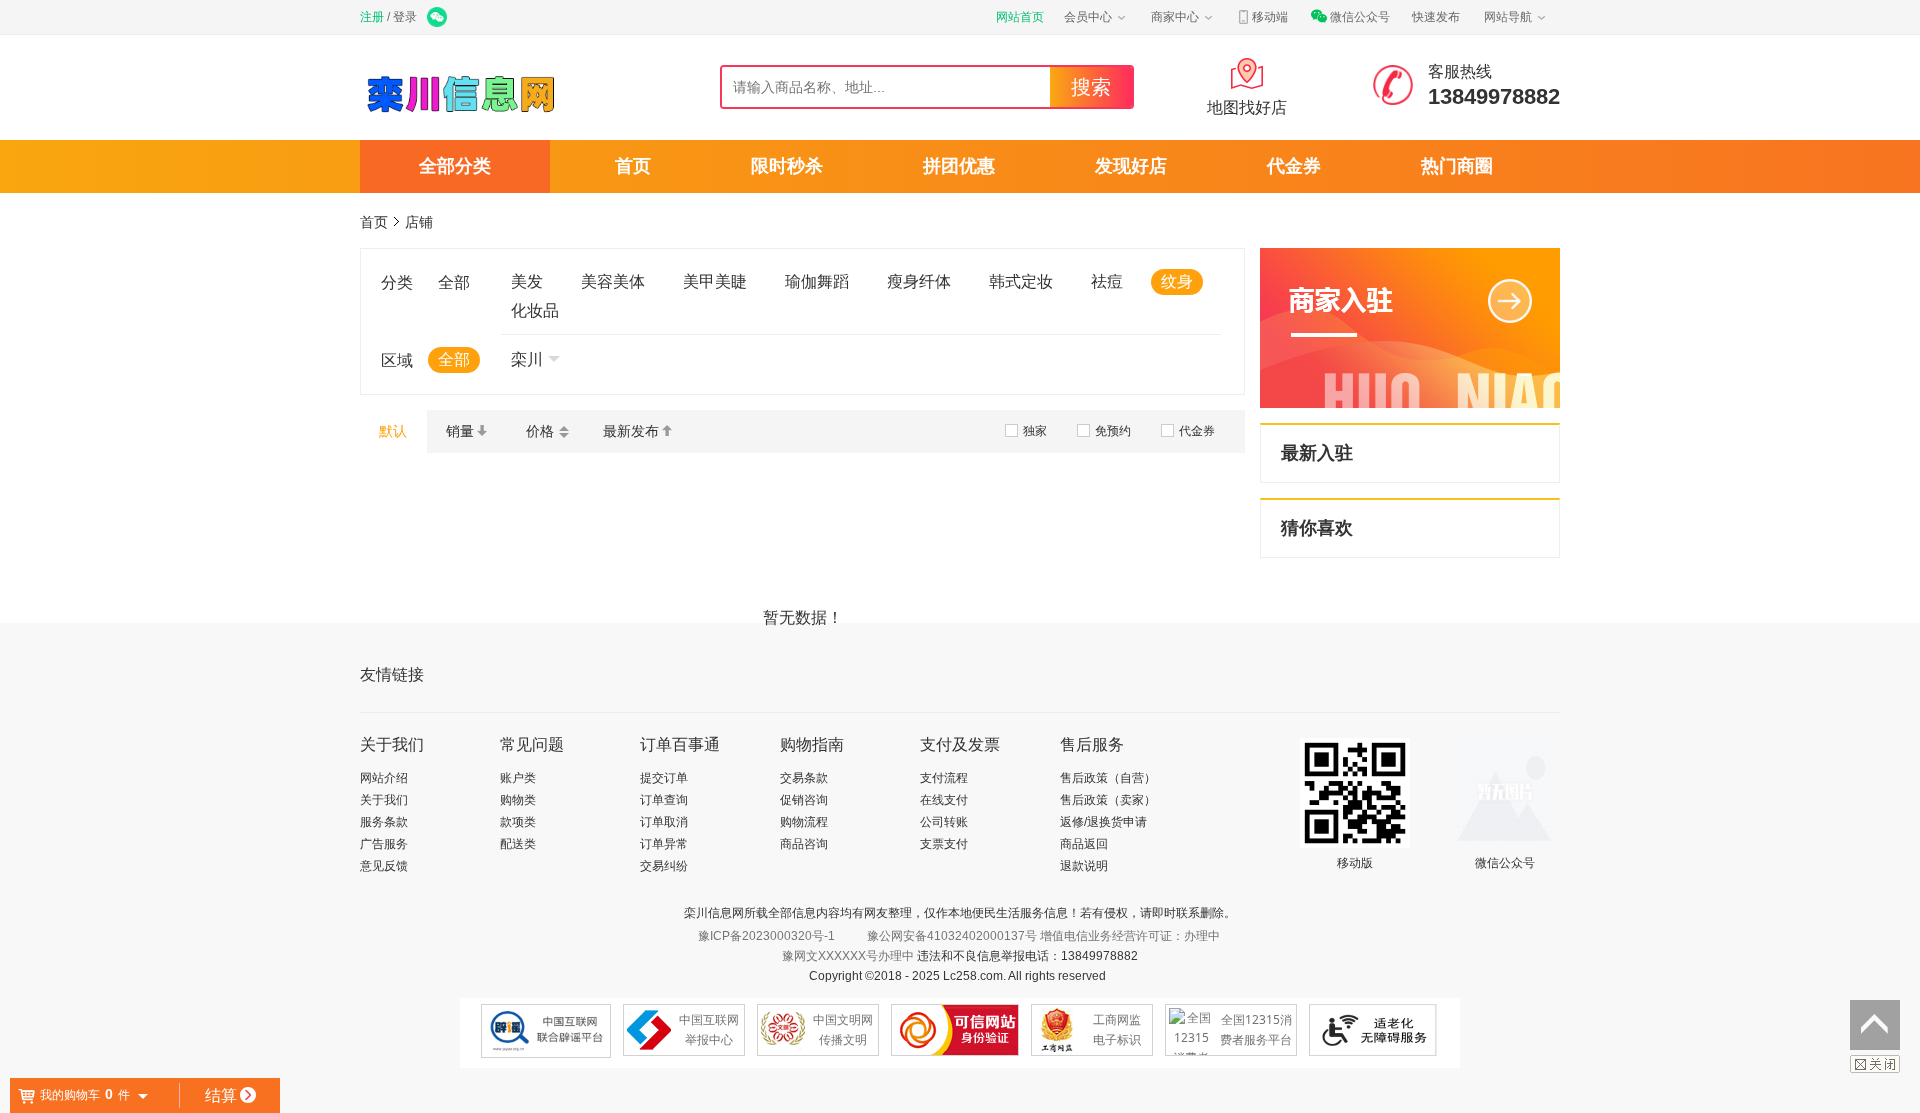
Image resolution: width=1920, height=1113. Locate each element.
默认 (393, 431)
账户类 (518, 778)
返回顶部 (1875, 1025)
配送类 (518, 844)
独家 (1035, 431)
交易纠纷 (664, 866)
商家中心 (1175, 17)
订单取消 (664, 822)
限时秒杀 (787, 166)
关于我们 (384, 800)
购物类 (518, 800)
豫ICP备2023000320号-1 (766, 936)
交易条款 (804, 778)
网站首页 (1020, 17)
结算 (221, 1095)
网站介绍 (384, 778)
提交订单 (664, 778)
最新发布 (631, 431)
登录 (405, 17)
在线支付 (944, 800)
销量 (460, 431)
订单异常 (664, 844)
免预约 (1113, 431)
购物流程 (804, 822)
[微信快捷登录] (438, 19)
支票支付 (944, 844)
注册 (372, 17)
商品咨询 (804, 844)
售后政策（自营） (1108, 778)
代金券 (1294, 166)
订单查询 (664, 800)
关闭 (1875, 1064)
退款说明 (1084, 866)
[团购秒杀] (461, 116)
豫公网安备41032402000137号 (952, 936)
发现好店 (1131, 166)
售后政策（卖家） (1108, 800)
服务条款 (384, 822)
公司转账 (944, 822)
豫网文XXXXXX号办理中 (848, 956)
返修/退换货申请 (1103, 822)
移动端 (1270, 17)
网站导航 (1508, 17)
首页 (633, 166)
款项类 (518, 822)
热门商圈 (1457, 166)
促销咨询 (804, 800)
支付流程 (944, 778)
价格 (540, 431)
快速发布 (1436, 17)
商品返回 (1084, 844)
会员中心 (1088, 17)
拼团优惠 (959, 166)
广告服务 (384, 844)
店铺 (419, 222)
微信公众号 (1360, 17)
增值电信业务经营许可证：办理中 (1130, 936)
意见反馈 (384, 866)
